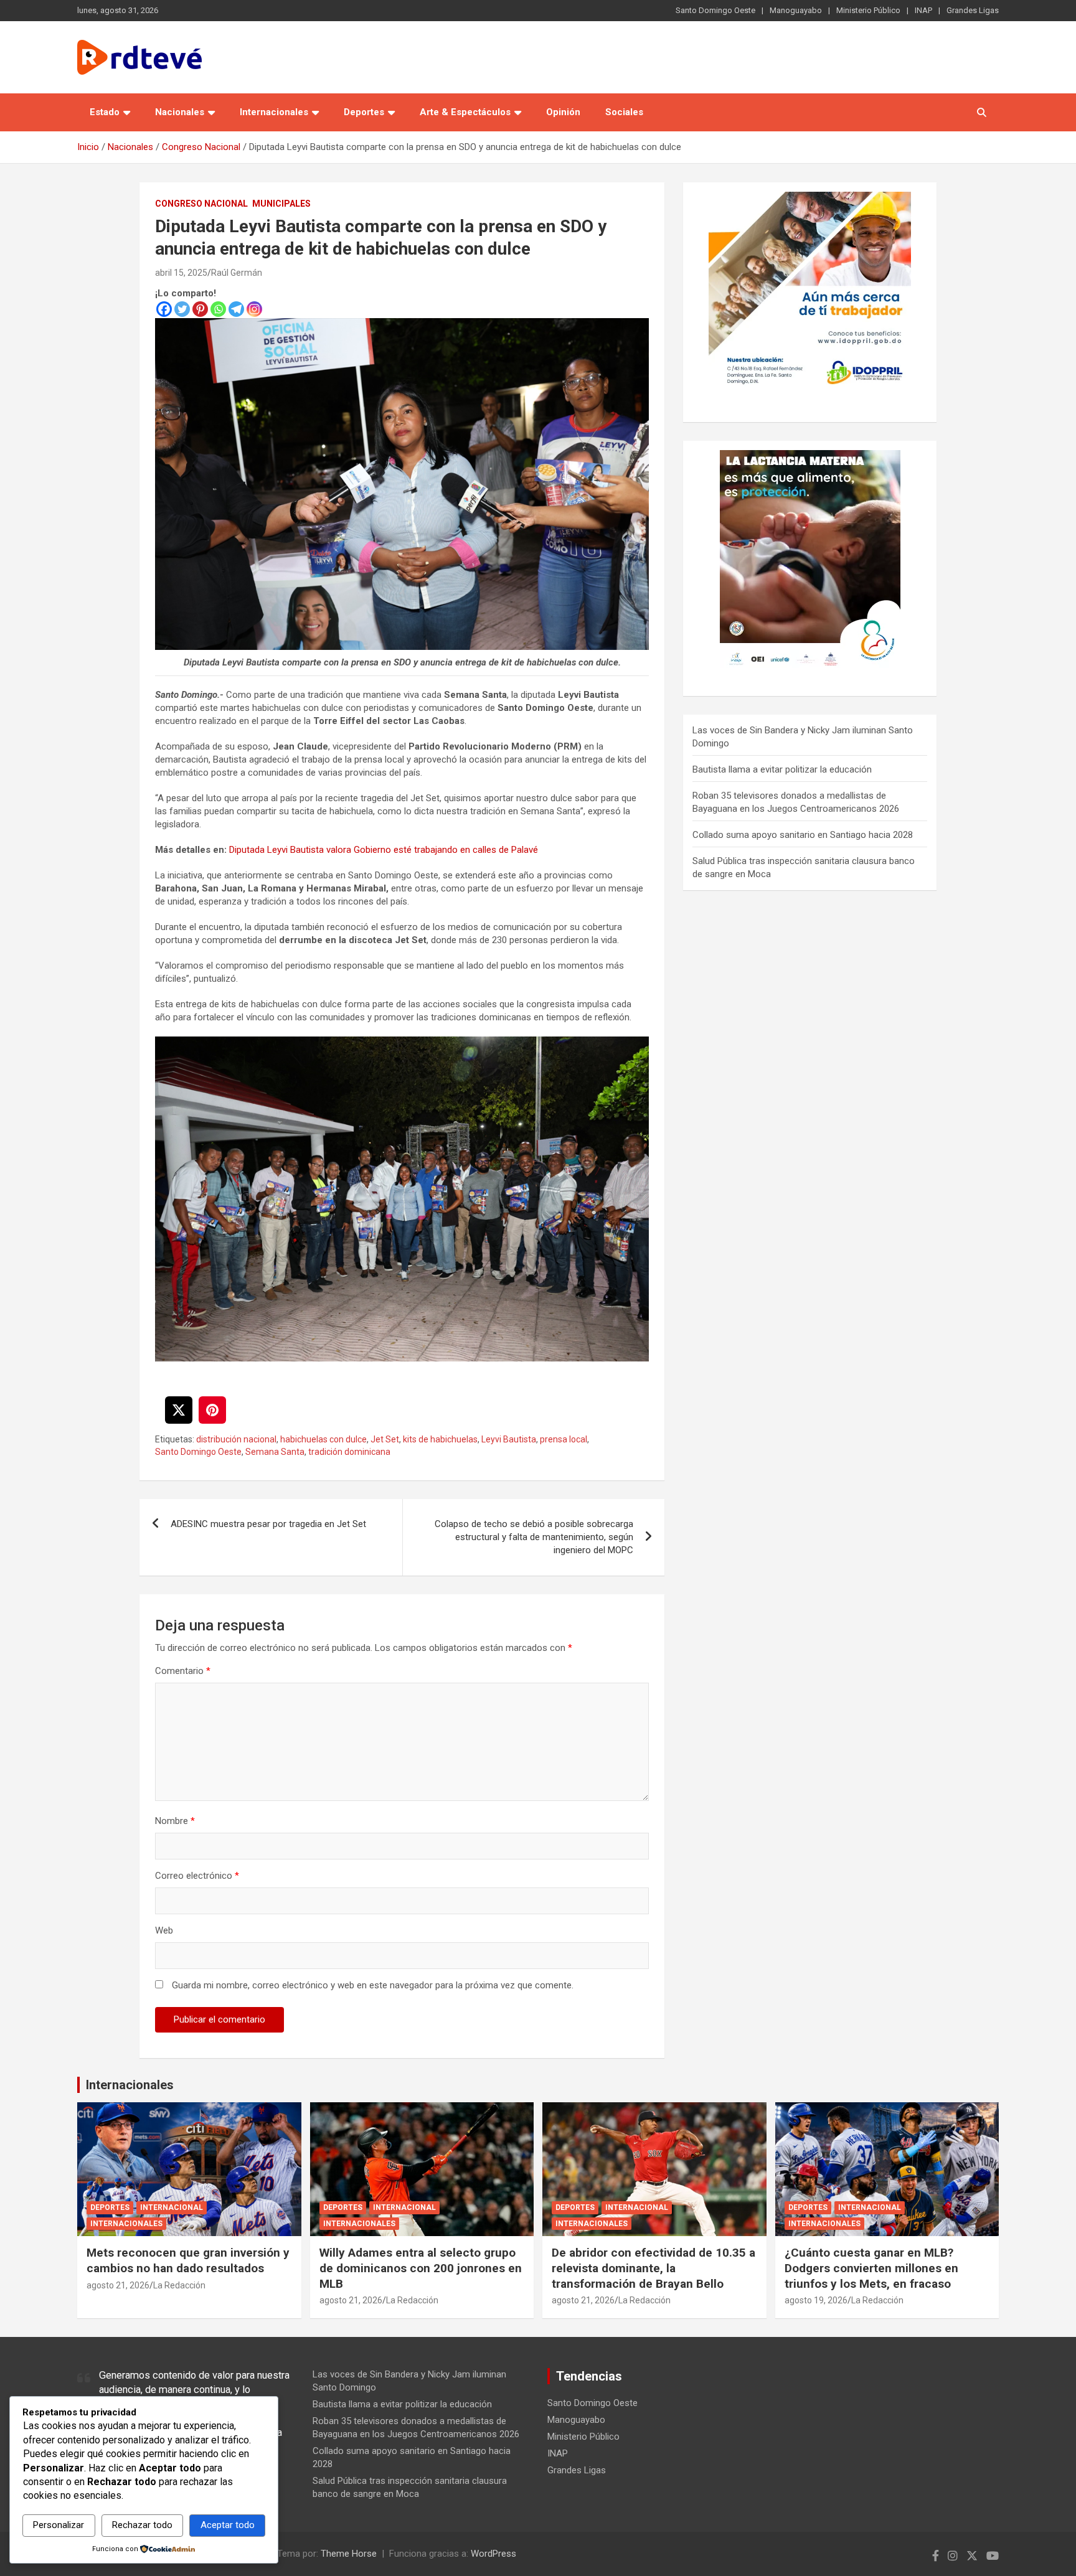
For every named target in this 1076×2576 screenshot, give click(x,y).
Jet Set (385, 1439)
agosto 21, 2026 (118, 2285)
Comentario (183, 1671)
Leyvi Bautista (509, 1439)
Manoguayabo (796, 10)
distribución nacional (236, 1439)
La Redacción (179, 2285)
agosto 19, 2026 (816, 2300)
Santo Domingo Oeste (715, 10)
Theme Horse (349, 2554)
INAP (923, 10)
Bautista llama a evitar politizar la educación (782, 769)
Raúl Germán (237, 273)
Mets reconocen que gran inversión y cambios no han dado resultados (188, 2260)
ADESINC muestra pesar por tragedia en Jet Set (268, 1524)
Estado (105, 112)
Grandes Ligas (973, 10)
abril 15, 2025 (181, 273)
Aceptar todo (228, 2525)
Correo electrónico (197, 1876)
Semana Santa (275, 1452)
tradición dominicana (349, 1452)
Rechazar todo (142, 2525)
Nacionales (180, 112)
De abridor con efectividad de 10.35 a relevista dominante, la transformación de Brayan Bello (654, 2268)
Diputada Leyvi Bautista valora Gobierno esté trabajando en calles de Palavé (384, 850)
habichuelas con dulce (323, 1439)
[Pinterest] (200, 309)
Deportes (364, 112)
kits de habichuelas (440, 1439)
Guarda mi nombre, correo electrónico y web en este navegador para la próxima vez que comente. (373, 1985)
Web (164, 1930)
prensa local (564, 1439)
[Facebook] (164, 309)
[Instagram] (254, 309)
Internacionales (274, 112)
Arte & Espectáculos (465, 112)
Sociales (624, 112)
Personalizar (59, 2525)
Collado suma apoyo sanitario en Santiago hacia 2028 (803, 835)
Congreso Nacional (201, 204)
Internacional (172, 2207)
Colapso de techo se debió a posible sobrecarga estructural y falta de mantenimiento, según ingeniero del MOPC (534, 1537)
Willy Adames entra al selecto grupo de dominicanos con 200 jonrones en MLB (421, 2268)
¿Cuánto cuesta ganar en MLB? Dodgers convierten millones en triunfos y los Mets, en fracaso (871, 2268)
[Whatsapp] (218, 309)
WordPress (493, 2554)
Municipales (281, 204)
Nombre (175, 1821)
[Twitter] (182, 309)
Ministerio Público (868, 10)
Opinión (563, 112)
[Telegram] (236, 309)
